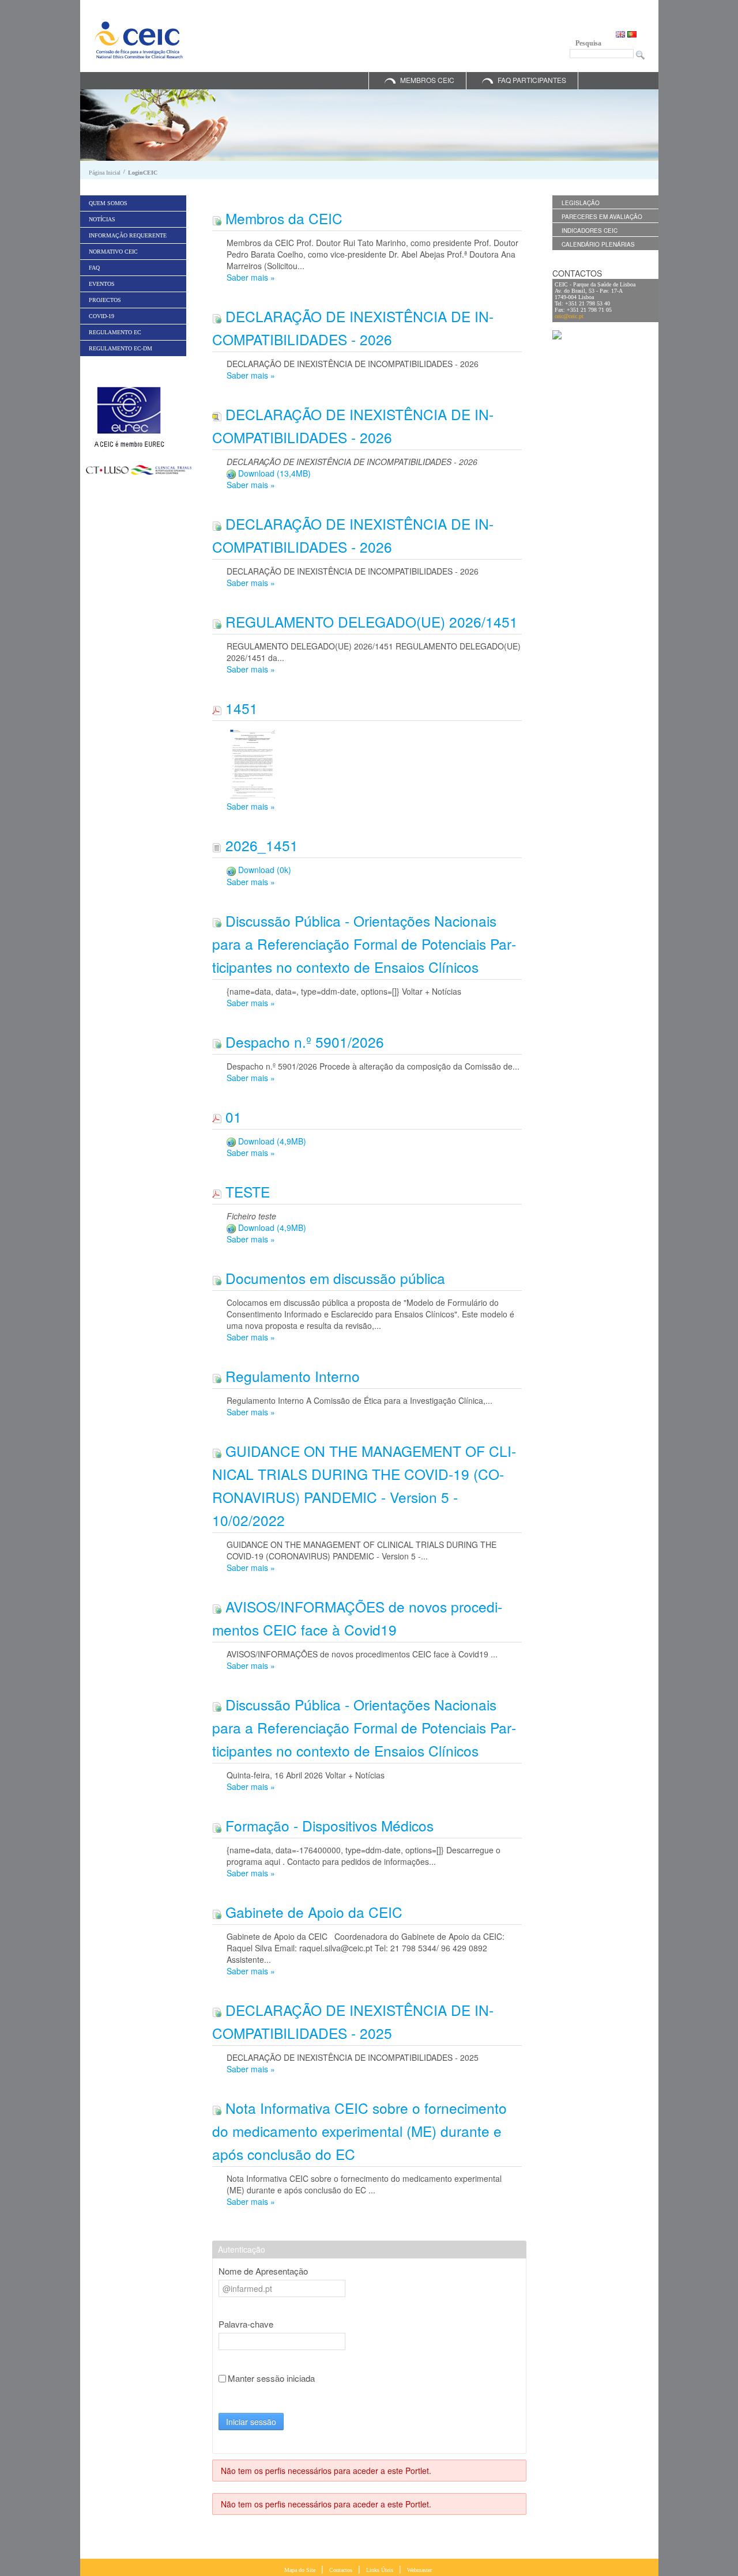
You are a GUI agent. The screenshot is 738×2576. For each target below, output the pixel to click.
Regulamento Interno (291, 1376)
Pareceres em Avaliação (602, 217)
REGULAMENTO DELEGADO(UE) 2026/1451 (370, 622)
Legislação (581, 203)
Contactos (341, 2570)
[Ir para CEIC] (139, 40)
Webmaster (419, 2570)
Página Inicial (105, 173)
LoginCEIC (143, 173)
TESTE (246, 1191)
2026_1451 (260, 845)
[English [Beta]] (622, 33)
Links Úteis (380, 2570)
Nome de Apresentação (263, 2271)
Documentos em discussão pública (333, 1278)
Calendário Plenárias (598, 244)
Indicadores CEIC (590, 231)
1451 (240, 708)
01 (231, 1117)
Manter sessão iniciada (271, 2378)
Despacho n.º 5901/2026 (303, 1042)
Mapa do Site (300, 2570)
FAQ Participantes (532, 80)
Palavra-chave (246, 2324)
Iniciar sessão (251, 2422)
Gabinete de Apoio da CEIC (312, 1912)
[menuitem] (133, 203)
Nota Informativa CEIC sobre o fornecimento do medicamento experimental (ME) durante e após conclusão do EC (359, 2131)
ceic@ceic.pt (569, 316)
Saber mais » (251, 277)
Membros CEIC (427, 80)
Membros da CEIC (282, 218)
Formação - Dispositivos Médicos (327, 1825)
